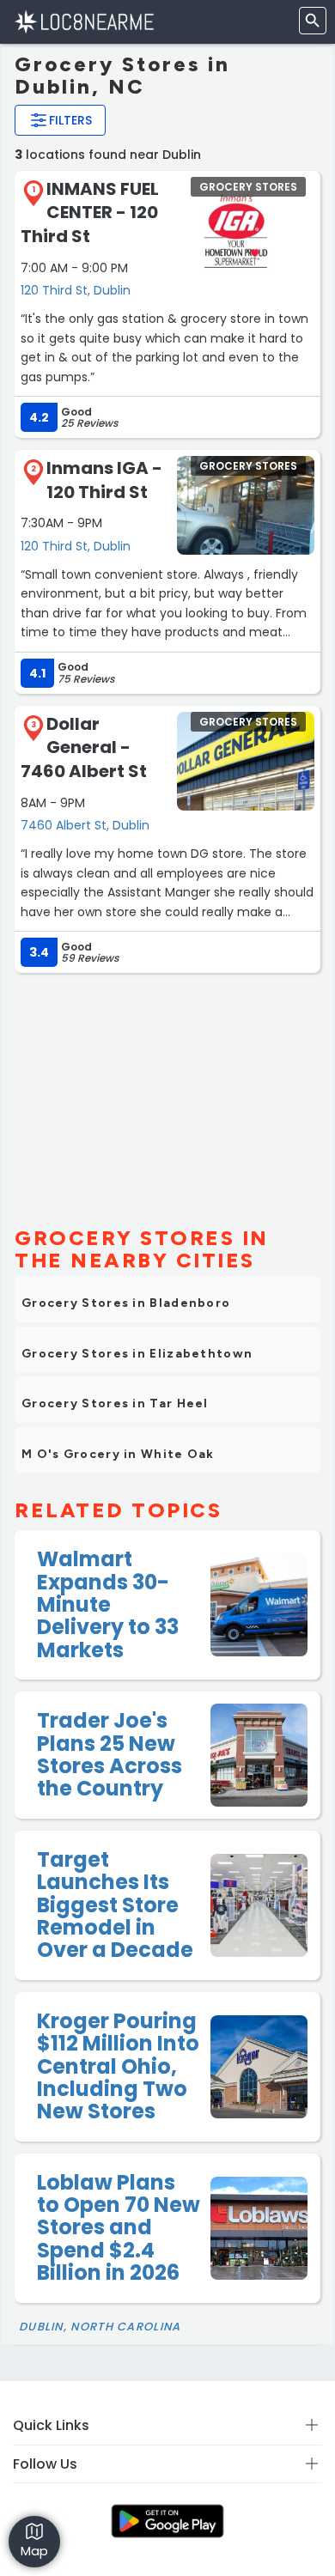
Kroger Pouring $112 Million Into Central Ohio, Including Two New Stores (118, 2066)
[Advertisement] (167, 1092)
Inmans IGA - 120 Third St (104, 480)
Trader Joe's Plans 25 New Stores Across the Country (110, 1754)
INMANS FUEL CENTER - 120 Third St (90, 213)
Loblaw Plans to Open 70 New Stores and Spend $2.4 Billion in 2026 (119, 2228)
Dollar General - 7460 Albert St (84, 747)
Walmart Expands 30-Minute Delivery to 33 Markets (108, 1604)
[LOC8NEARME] (84, 21)
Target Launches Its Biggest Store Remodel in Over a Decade (115, 1905)
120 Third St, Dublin (76, 290)
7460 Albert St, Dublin (85, 825)
